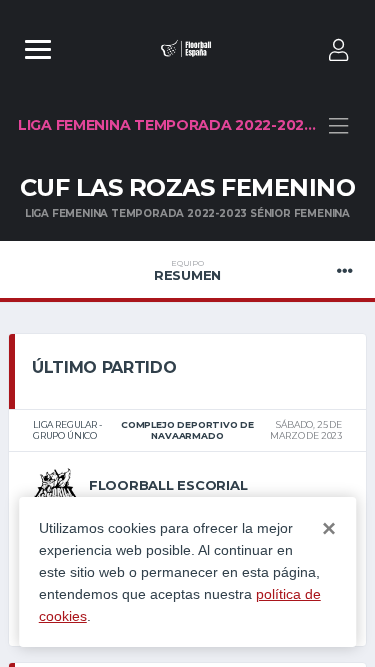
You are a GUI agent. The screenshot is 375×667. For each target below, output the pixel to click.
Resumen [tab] (187, 271)
